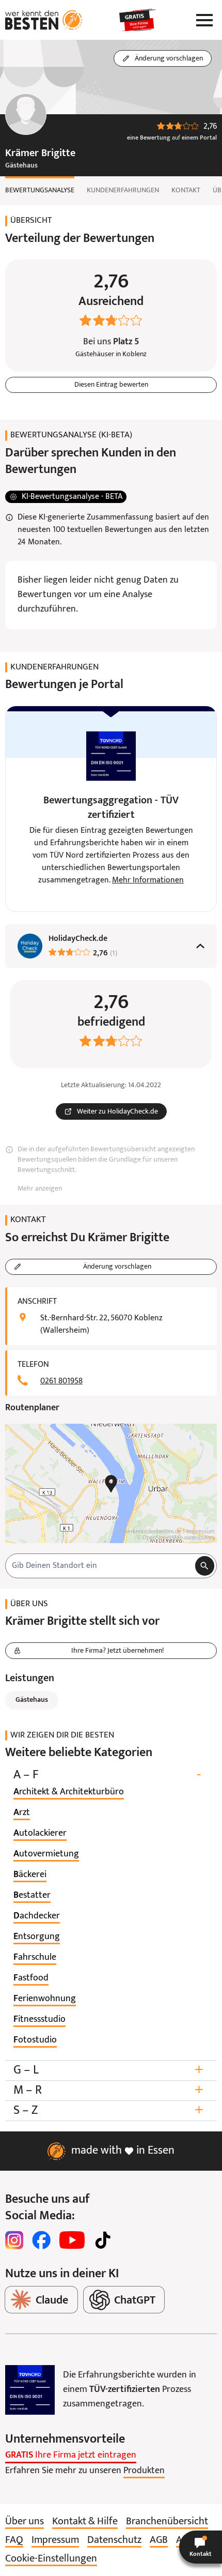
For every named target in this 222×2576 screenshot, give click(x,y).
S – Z (108, 2110)
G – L (108, 2070)
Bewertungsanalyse (40, 190)
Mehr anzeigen (40, 1189)
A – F (107, 1775)
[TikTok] (103, 2240)
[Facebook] (41, 2240)
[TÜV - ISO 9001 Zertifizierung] (30, 2390)
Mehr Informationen (148, 880)
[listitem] (69, 1792)
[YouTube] (72, 2240)
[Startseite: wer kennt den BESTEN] (44, 20)
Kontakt (186, 190)
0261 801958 (61, 1381)
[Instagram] (14, 2240)
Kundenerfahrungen (123, 190)
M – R (108, 2090)
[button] (201, 2547)
